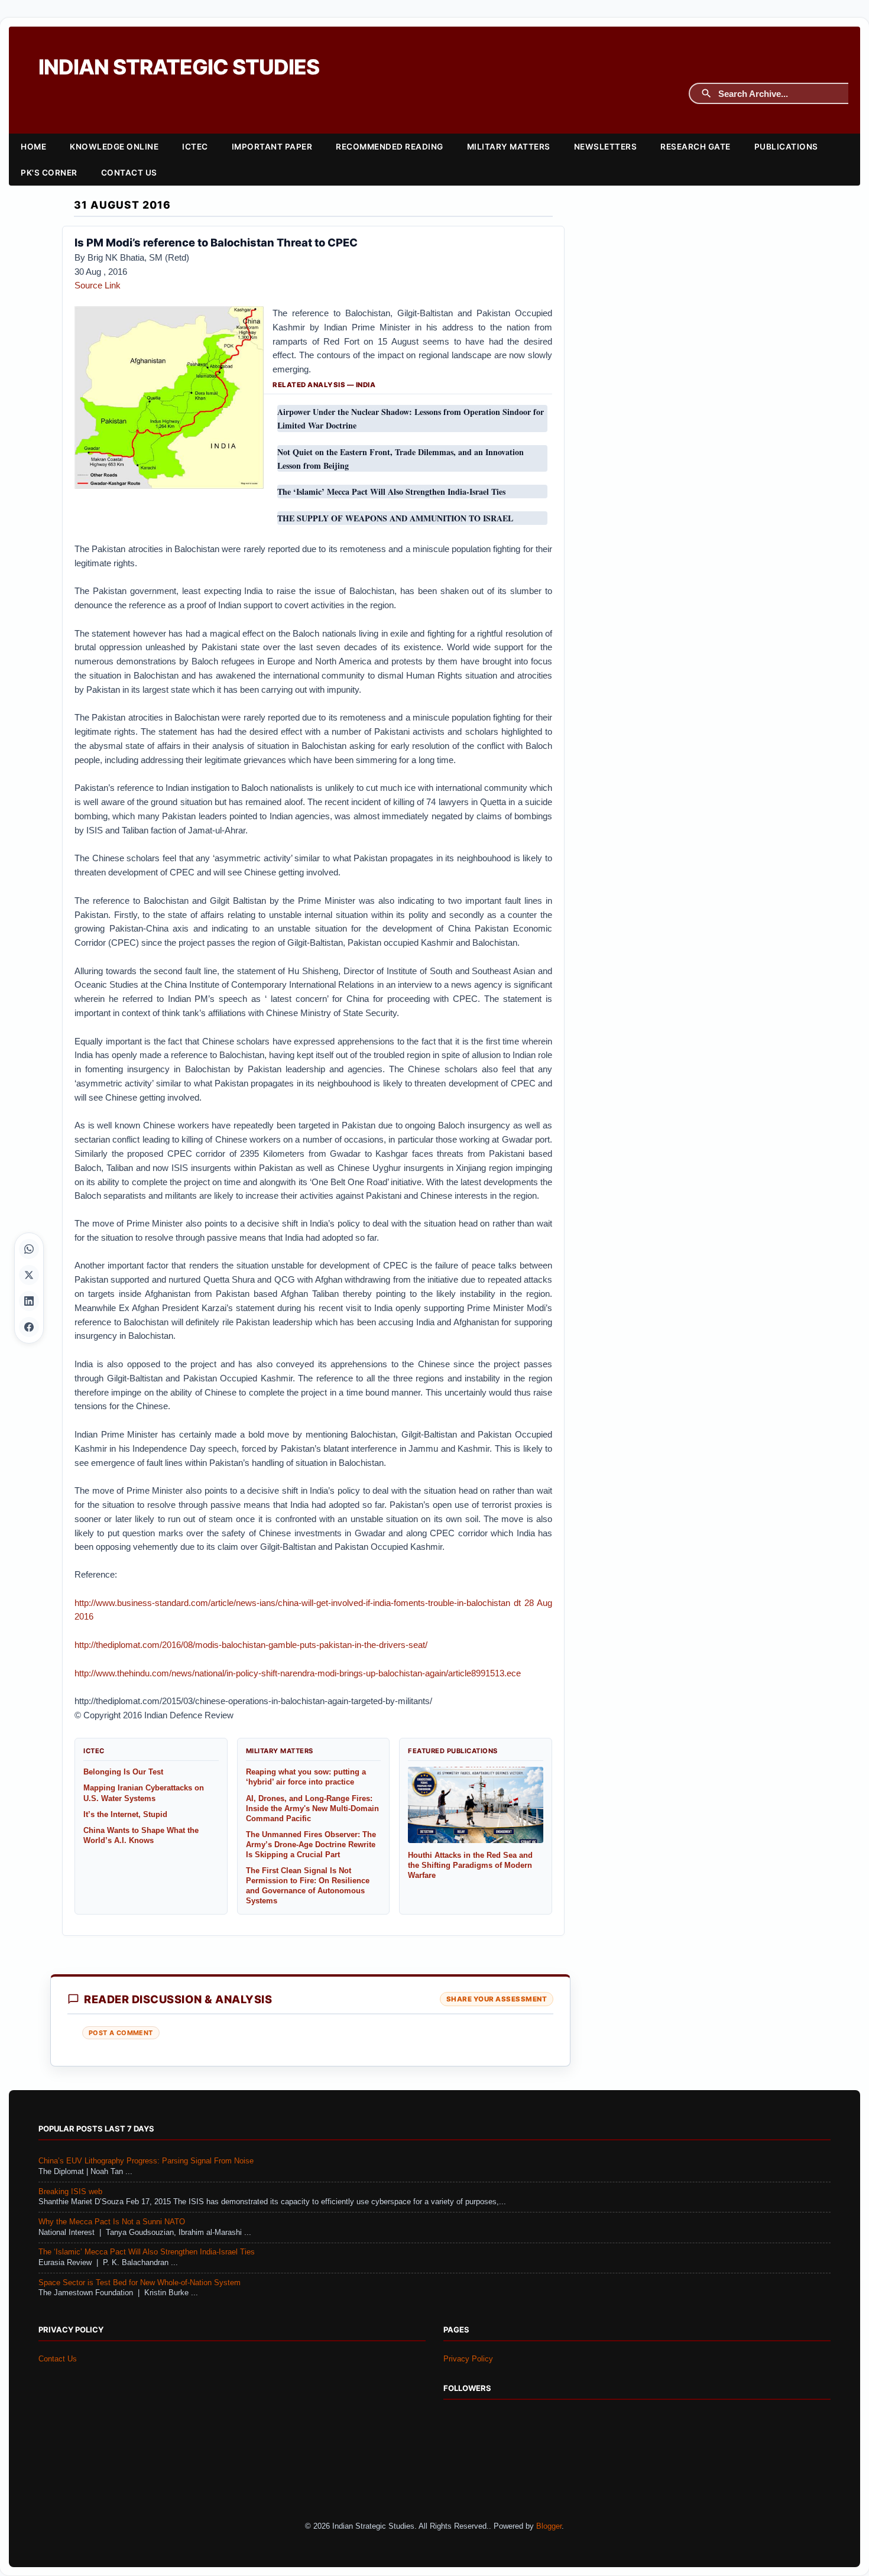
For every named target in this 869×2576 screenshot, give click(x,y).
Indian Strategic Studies (179, 67)
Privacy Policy (468, 2359)
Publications (786, 147)
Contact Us (129, 173)
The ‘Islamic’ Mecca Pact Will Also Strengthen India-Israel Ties (147, 2252)
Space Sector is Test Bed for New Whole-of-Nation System (140, 2283)
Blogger (549, 2526)
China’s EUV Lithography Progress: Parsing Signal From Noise (146, 2161)
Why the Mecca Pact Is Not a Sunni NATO (112, 2222)
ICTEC (195, 147)
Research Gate (695, 147)
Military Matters (509, 147)
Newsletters (606, 147)
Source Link (98, 285)
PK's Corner (49, 173)
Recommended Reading (390, 147)
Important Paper (272, 147)
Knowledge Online (114, 147)
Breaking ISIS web (70, 2192)
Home (33, 147)
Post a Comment (121, 2033)
